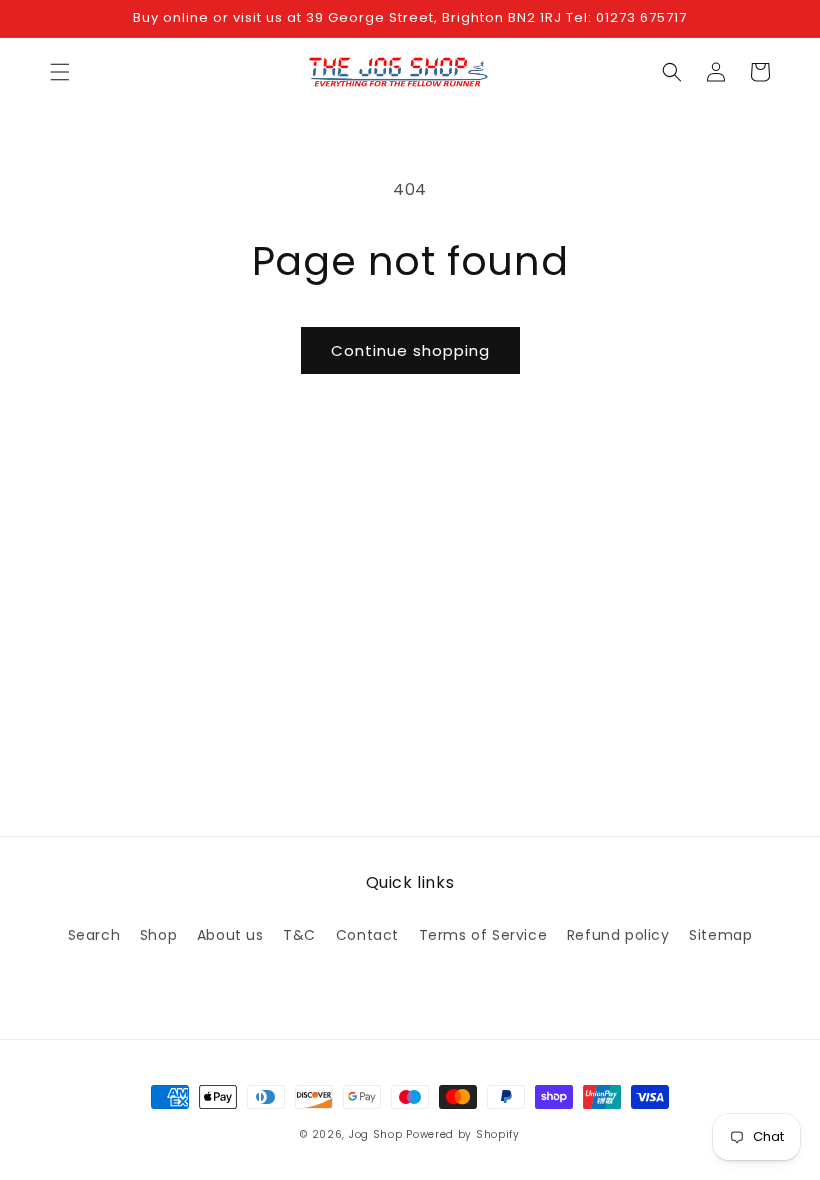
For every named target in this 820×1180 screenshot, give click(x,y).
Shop (158, 935)
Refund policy (618, 935)
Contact (367, 935)
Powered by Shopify (463, 1134)
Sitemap (720, 935)
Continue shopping (410, 350)
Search (94, 935)
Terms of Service (483, 935)
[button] (60, 72)
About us (230, 935)
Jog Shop (376, 1134)
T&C (299, 935)
